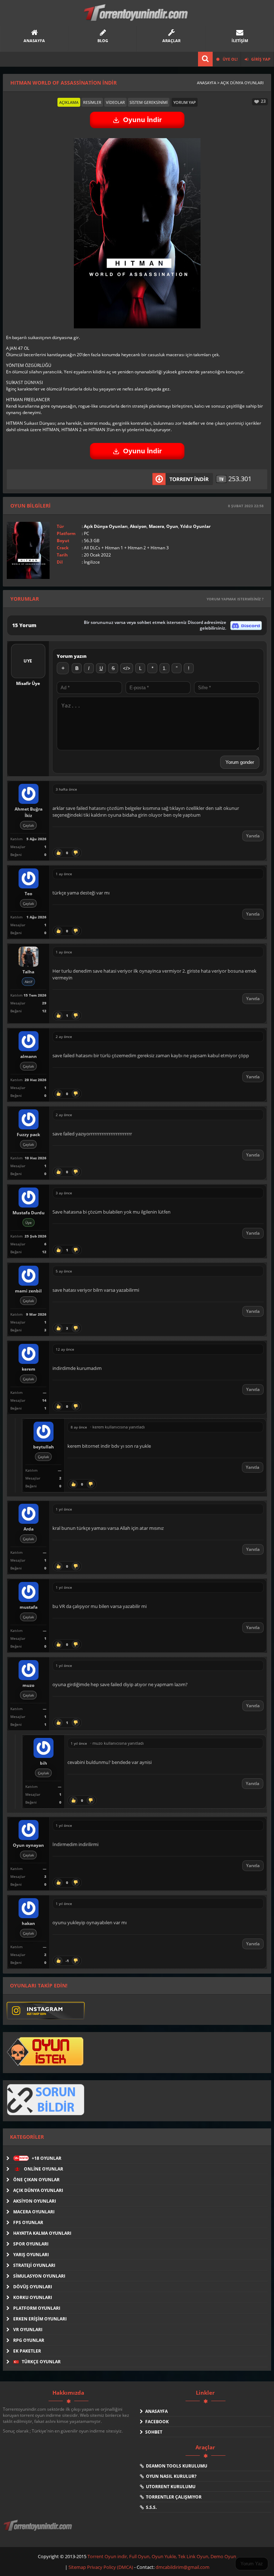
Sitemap (78, 2567)
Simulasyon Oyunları (39, 2276)
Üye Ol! (230, 59)
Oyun (172, 526)
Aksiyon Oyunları (35, 2201)
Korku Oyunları (33, 2297)
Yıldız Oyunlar (195, 526)
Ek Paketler (27, 2351)
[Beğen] (59, 853)
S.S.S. (150, 2507)
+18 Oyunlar (38, 2158)
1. (165, 668)
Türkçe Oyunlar (41, 2362)
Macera (156, 526)
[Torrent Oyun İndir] (39, 2530)
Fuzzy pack (28, 1135)
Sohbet (153, 2432)
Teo (28, 894)
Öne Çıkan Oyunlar (36, 2180)
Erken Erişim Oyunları (40, 2319)
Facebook (156, 2422)
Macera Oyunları (34, 2212)
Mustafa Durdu (29, 1213)
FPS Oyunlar (28, 2222)
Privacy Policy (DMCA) (110, 2567)
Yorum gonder (240, 762)
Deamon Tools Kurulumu (176, 2466)
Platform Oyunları (37, 2308)
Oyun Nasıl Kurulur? (170, 2476)
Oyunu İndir (142, 120)
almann (29, 1056)
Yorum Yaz (252, 2564)
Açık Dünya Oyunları (106, 526)
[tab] (69, 102)
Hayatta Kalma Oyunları (42, 2233)
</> (127, 668)
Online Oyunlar (43, 2169)
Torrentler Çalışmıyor (173, 2497)
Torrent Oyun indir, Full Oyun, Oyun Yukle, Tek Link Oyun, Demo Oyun (162, 2556)
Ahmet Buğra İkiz (29, 812)
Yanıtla (253, 836)
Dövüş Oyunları (33, 2287)
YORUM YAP (185, 102)
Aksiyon (138, 526)
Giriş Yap (260, 59)
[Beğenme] (76, 853)
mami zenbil (28, 1291)
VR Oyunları (28, 2330)
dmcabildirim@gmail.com (182, 2567)
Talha (28, 972)
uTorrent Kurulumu (170, 2487)
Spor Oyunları (31, 2244)
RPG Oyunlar (29, 2340)
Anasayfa (155, 2411)
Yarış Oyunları (31, 2255)
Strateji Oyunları (34, 2265)
